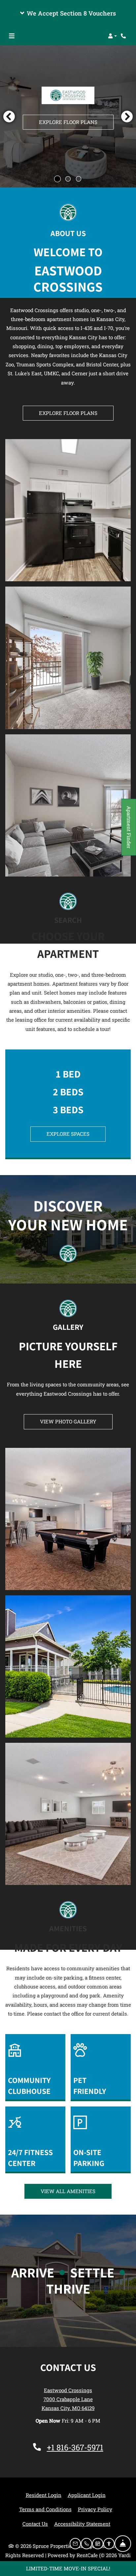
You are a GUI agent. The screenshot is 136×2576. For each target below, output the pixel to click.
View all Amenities (68, 2191)
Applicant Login (87, 2495)
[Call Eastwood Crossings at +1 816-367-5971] (124, 36)
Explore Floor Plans (68, 122)
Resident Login (44, 2495)
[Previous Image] (9, 116)
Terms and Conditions (45, 2509)
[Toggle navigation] (12, 36)
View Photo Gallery (68, 1421)
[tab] (57, 179)
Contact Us (35, 2524)
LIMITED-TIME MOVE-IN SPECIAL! (68, 2568)
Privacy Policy (95, 2509)
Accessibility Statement (82, 2524)
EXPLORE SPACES (68, 1134)
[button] (68, 13)
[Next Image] (127, 116)
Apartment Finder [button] (129, 831)
